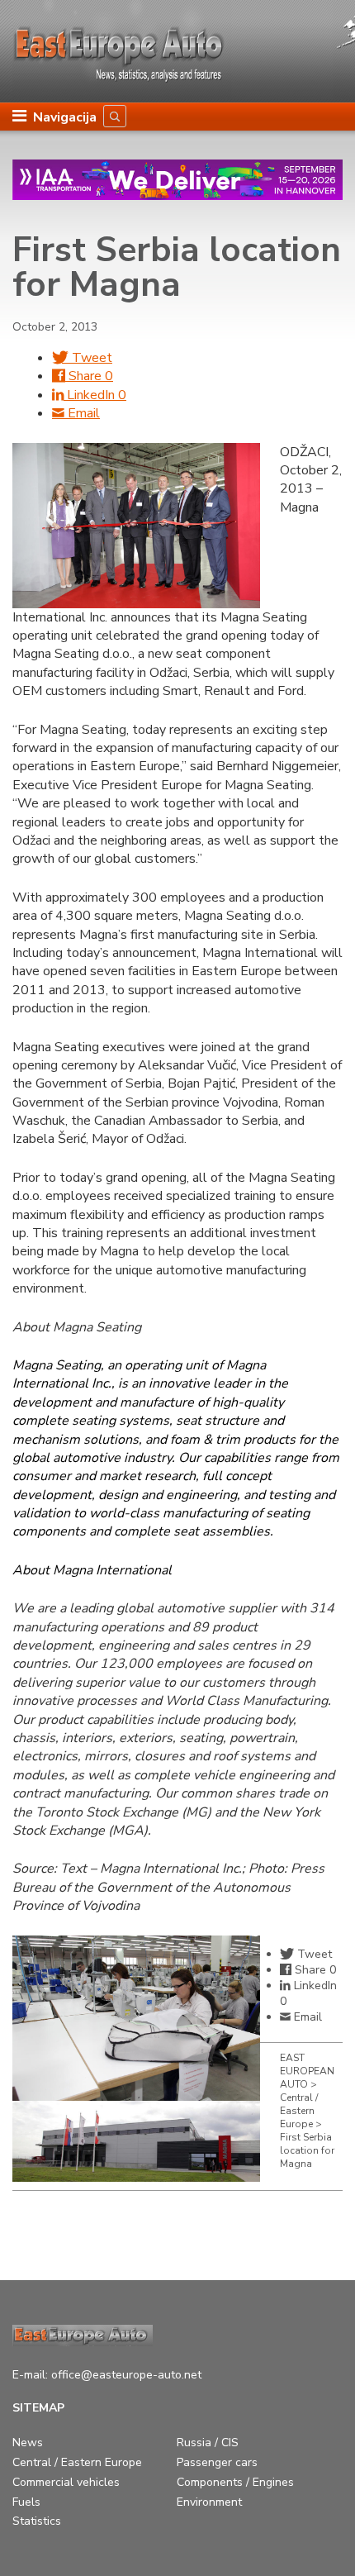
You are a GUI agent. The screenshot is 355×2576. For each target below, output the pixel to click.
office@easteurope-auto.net (126, 2375)
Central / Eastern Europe (77, 2462)
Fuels (26, 2502)
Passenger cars (217, 2462)
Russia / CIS (208, 2443)
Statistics (37, 2521)
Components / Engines (235, 2482)
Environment (209, 2502)
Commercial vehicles (66, 2482)
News (28, 2443)
